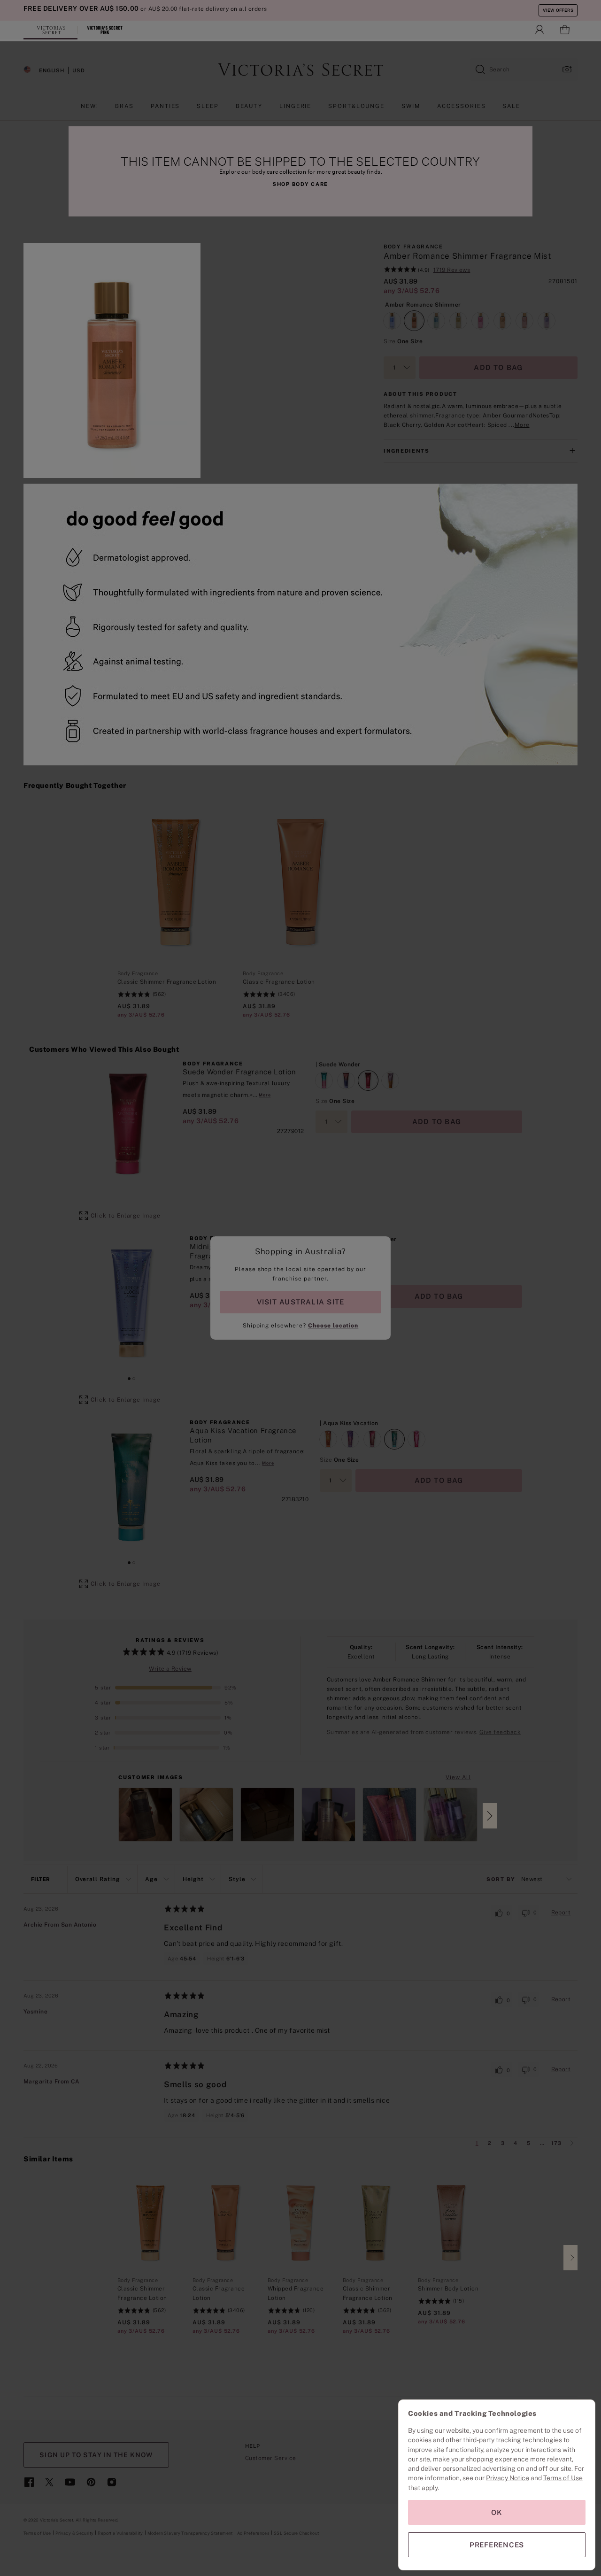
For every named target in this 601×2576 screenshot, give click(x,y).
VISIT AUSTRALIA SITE (300, 1302)
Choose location (333, 1326)
